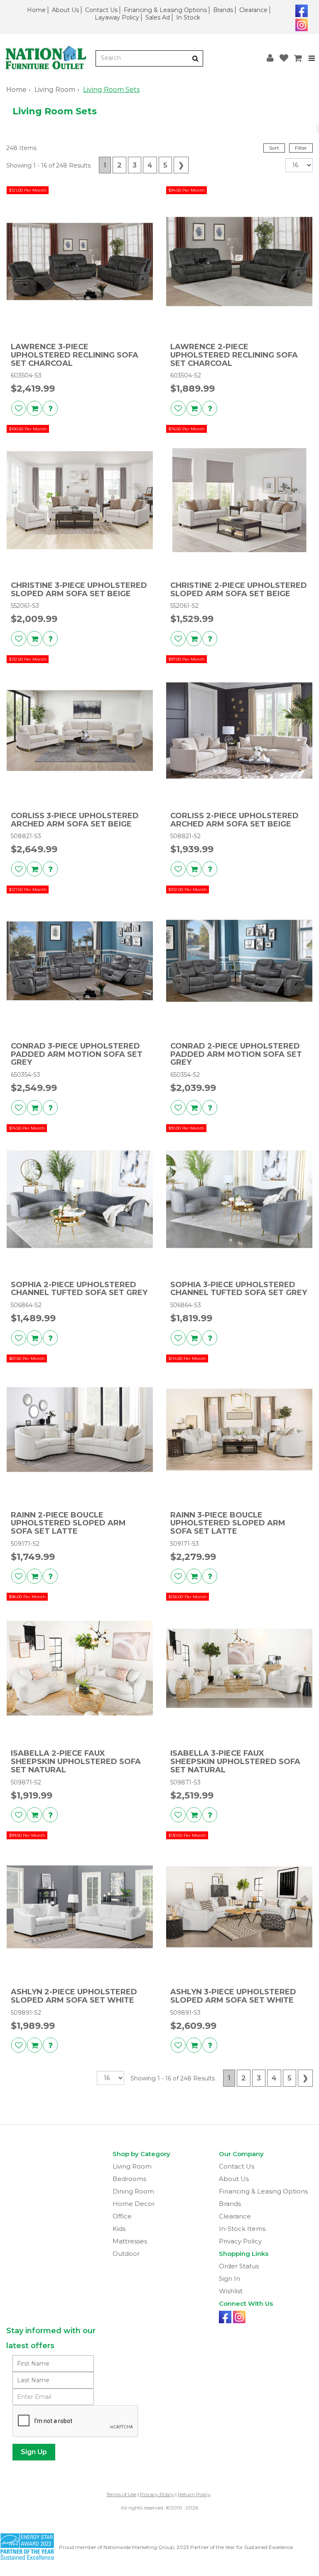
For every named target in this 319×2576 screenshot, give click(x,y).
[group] (50, 408)
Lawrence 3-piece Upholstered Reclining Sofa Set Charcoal (75, 355)
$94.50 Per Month (186, 190)
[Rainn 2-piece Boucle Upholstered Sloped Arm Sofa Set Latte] (80, 1430)
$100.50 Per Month (28, 429)
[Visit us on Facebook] (301, 10)
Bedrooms (129, 2179)
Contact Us (101, 10)
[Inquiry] (50, 408)
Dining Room (133, 2191)
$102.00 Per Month (188, 890)
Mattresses (130, 2241)
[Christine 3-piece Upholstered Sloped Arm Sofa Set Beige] (80, 500)
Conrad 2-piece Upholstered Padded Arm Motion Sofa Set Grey (236, 1055)
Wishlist (231, 2291)
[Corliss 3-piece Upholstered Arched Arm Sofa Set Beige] (80, 730)
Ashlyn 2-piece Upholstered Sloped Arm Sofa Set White (74, 1996)
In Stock (188, 17)
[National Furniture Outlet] (48, 58)
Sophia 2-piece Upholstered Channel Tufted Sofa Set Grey (79, 1289)
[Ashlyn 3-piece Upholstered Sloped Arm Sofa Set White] (239, 1907)
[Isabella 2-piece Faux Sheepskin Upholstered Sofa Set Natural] (80, 1668)
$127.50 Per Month (28, 890)
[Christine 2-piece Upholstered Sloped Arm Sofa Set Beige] (239, 500)
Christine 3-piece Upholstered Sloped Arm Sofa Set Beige (79, 590)
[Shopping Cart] (298, 58)
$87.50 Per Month (27, 1358)
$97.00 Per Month (186, 659)
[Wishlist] (284, 58)
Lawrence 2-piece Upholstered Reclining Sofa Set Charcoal (234, 355)
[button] (270, 58)
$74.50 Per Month (27, 1128)
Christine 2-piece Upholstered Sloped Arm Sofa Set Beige (239, 590)
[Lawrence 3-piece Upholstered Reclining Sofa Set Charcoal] (80, 262)
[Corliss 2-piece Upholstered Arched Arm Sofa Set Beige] (239, 730)
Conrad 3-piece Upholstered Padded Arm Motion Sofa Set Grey (77, 1055)
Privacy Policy (240, 2241)
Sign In (229, 2279)
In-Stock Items (242, 2229)
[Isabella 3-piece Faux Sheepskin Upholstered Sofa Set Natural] (239, 1668)
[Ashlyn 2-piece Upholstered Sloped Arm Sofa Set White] (80, 1907)
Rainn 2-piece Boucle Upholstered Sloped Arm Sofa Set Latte (68, 1524)
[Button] (195, 58)
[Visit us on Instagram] (301, 24)
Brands (223, 10)
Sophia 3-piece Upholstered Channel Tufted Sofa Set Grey (239, 1289)
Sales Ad (158, 17)
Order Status (239, 2266)
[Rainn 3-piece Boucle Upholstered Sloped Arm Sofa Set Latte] (239, 1430)
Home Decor (134, 2204)
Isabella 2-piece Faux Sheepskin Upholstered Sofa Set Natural (76, 1762)
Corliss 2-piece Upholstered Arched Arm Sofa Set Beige (234, 820)
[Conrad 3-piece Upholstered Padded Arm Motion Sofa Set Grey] (80, 961)
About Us (65, 10)
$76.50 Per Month (186, 429)
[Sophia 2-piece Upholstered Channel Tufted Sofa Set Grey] (80, 1199)
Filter (301, 148)
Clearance (253, 10)
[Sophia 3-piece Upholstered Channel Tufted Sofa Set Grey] (239, 1199)
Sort (274, 148)
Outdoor (126, 2254)
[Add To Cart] (34, 408)
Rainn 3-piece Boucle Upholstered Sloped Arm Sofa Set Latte (228, 1524)
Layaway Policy (117, 17)
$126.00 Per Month (188, 1597)
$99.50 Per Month (27, 1835)
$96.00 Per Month (27, 1597)
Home (36, 10)
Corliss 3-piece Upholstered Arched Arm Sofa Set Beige (75, 820)
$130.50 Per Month (187, 1835)
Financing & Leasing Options (165, 10)
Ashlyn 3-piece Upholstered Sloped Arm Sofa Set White (233, 1996)
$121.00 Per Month (28, 190)
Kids (119, 2229)
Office (122, 2216)
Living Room (55, 90)
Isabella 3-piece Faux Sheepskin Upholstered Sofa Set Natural (235, 1762)
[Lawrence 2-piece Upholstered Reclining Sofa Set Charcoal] (239, 262)
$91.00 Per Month (186, 1128)
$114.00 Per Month (187, 1358)
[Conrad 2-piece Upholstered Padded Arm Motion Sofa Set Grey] (239, 961)
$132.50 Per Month (28, 659)
